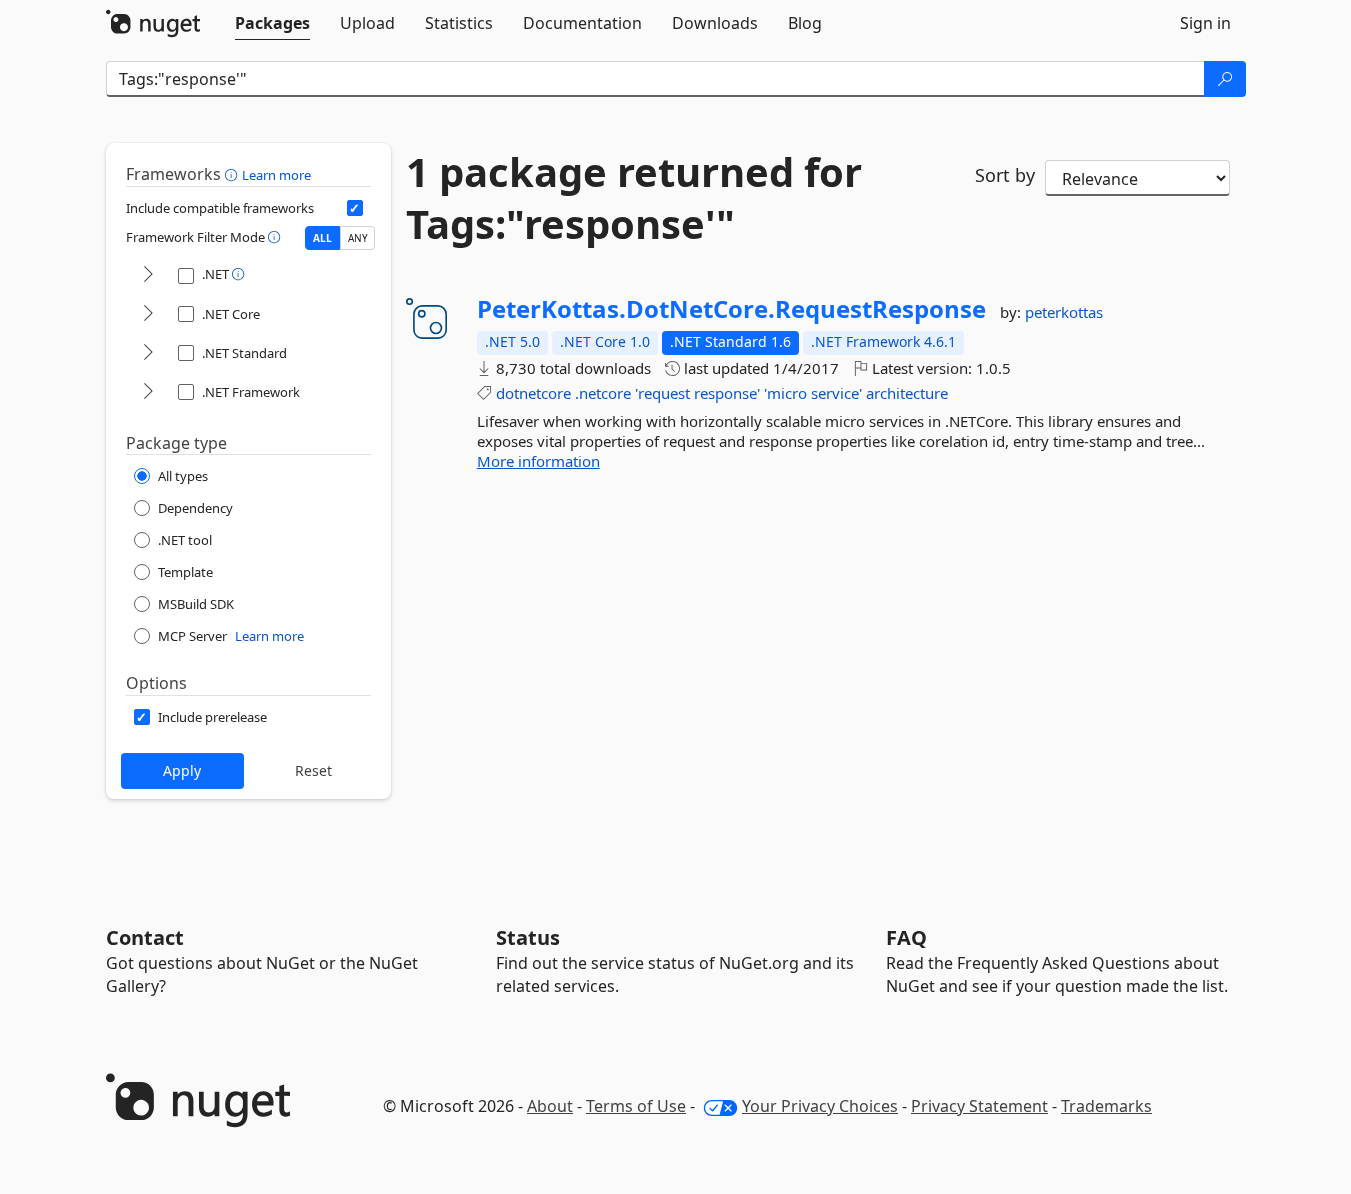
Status (528, 937)
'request (662, 393)
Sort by (1005, 175)
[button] (233, 174)
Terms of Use (636, 1106)
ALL (322, 238)
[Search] (1225, 79)
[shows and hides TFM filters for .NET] (148, 275)
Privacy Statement (979, 1106)
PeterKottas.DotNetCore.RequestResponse (731, 309)
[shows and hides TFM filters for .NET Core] (148, 314)
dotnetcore (533, 393)
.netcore (603, 393)
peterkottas (1064, 312)
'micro (785, 393)
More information (538, 461)
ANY (358, 238)
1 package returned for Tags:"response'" (634, 198)
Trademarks (1106, 1106)
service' (836, 393)
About (550, 1106)
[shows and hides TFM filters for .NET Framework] (148, 392)
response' (727, 393)
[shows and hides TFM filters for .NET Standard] (148, 353)
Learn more (276, 175)
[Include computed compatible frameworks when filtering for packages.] (355, 208)
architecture (907, 393)
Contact (145, 937)
